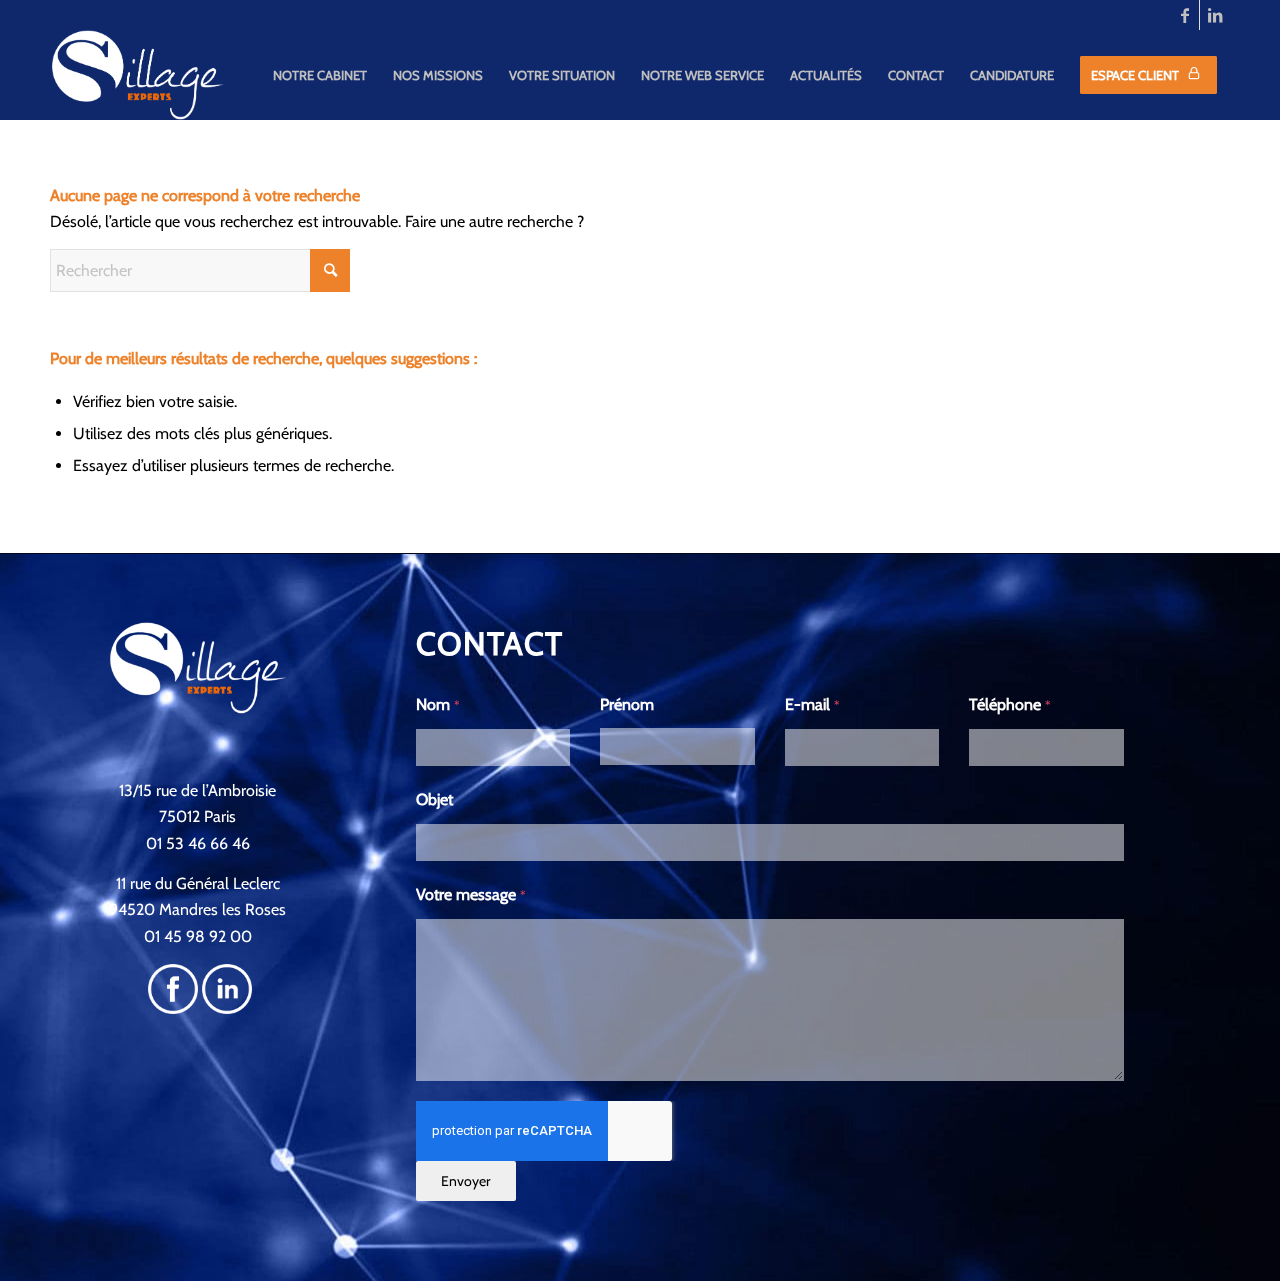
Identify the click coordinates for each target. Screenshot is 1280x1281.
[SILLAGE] (138, 75)
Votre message (471, 894)
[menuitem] (320, 75)
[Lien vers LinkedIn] (1215, 15)
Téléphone (1010, 704)
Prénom (627, 704)
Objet (434, 799)
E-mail (812, 704)
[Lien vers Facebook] (1184, 15)
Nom (438, 704)
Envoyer (465, 1181)
